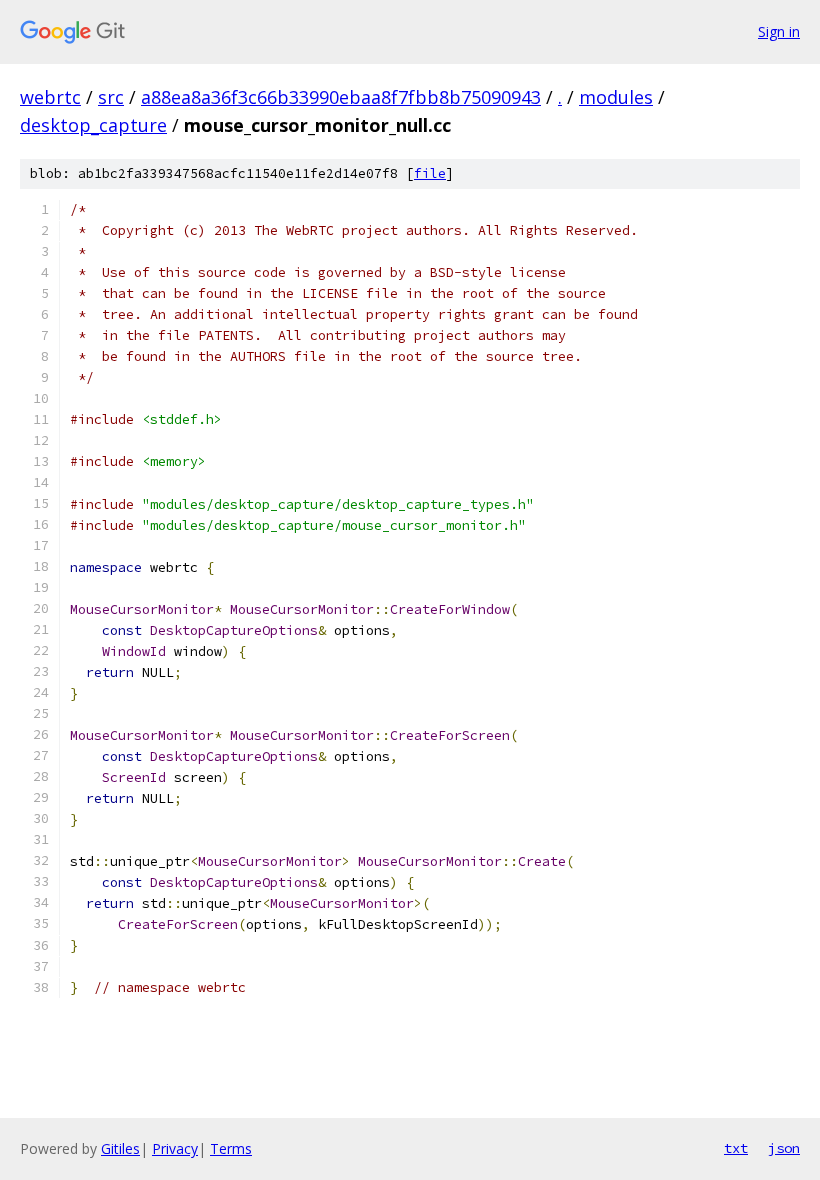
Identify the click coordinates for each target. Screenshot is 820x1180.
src (111, 97)
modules (616, 97)
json (784, 1148)
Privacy (175, 1148)
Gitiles (120, 1148)
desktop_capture (93, 125)
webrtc (50, 97)
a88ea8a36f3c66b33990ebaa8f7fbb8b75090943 (341, 97)
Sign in (779, 31)
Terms (231, 1148)
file (430, 173)
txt (736, 1148)
